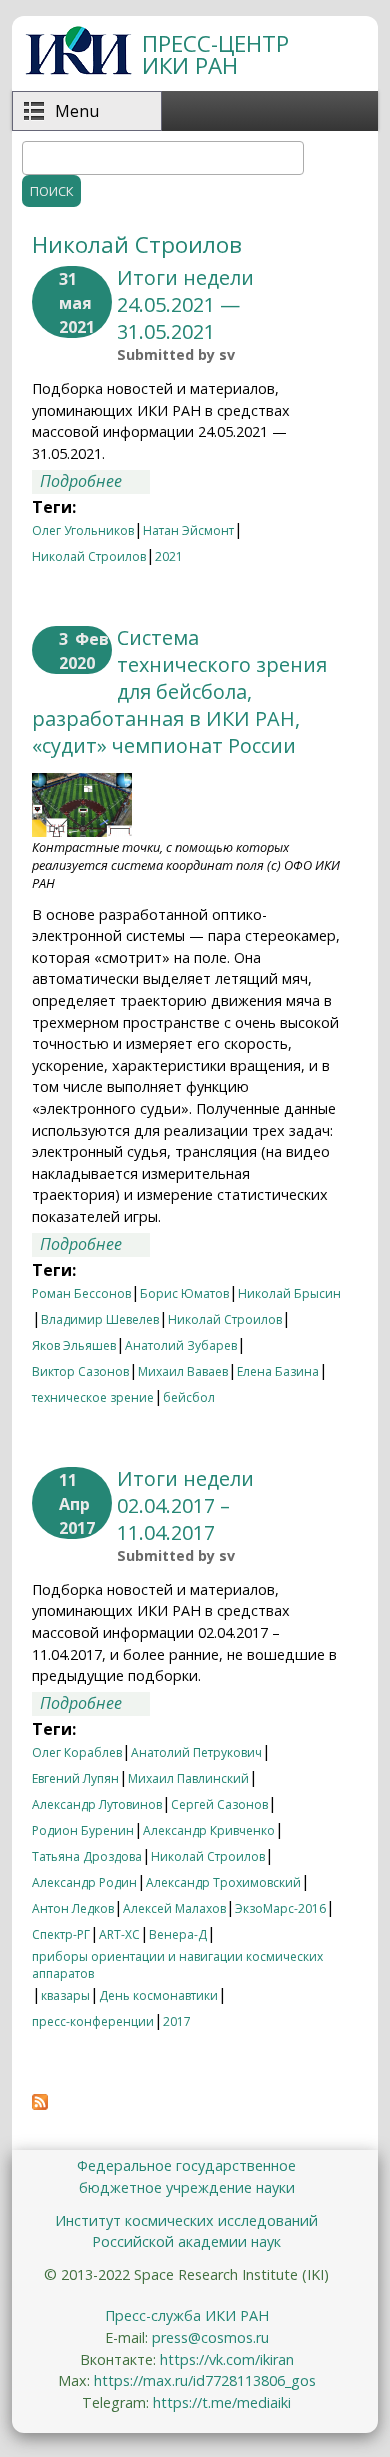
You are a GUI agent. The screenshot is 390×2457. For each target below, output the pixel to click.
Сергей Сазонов (219, 1804)
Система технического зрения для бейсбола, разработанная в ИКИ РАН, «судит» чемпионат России (179, 691)
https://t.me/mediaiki (222, 2402)
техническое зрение (93, 1397)
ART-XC (119, 1934)
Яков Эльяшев (74, 1345)
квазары (65, 1995)
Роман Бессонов (81, 1293)
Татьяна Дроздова (87, 1856)
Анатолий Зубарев (181, 1345)
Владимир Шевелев (100, 1319)
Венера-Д (178, 1934)
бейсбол (189, 1397)
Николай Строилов (89, 556)
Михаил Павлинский (188, 1778)
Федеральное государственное (186, 2165)
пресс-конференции (93, 2021)
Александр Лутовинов (97, 1804)
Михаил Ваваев (183, 1371)
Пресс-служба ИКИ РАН (187, 2315)
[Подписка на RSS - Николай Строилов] (40, 2104)
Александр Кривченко (209, 1830)
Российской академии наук (186, 2241)
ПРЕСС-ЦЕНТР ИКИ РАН (215, 54)
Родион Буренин (83, 1830)
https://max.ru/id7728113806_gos (205, 2380)
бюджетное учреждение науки (187, 2187)
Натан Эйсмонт (188, 530)
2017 (177, 2021)
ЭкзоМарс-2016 (280, 1908)
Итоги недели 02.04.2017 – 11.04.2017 (185, 1505)
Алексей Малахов (174, 1908)
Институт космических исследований (186, 2220)
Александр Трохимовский (223, 1882)
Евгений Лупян (75, 1778)
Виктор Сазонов (80, 1371)
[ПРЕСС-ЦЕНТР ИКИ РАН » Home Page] (78, 69)
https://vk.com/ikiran (227, 2359)
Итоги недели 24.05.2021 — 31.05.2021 (185, 304)
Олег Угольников (83, 530)
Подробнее (95, 482)
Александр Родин (84, 1882)
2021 (169, 556)
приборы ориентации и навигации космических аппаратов (177, 1959)
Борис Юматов (184, 1293)
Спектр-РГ (61, 1934)
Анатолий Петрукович (196, 1752)
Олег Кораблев (77, 1752)
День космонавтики (158, 1995)
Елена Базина (278, 1371)
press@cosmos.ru (210, 2337)
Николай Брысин (289, 1293)
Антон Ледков (73, 1908)
